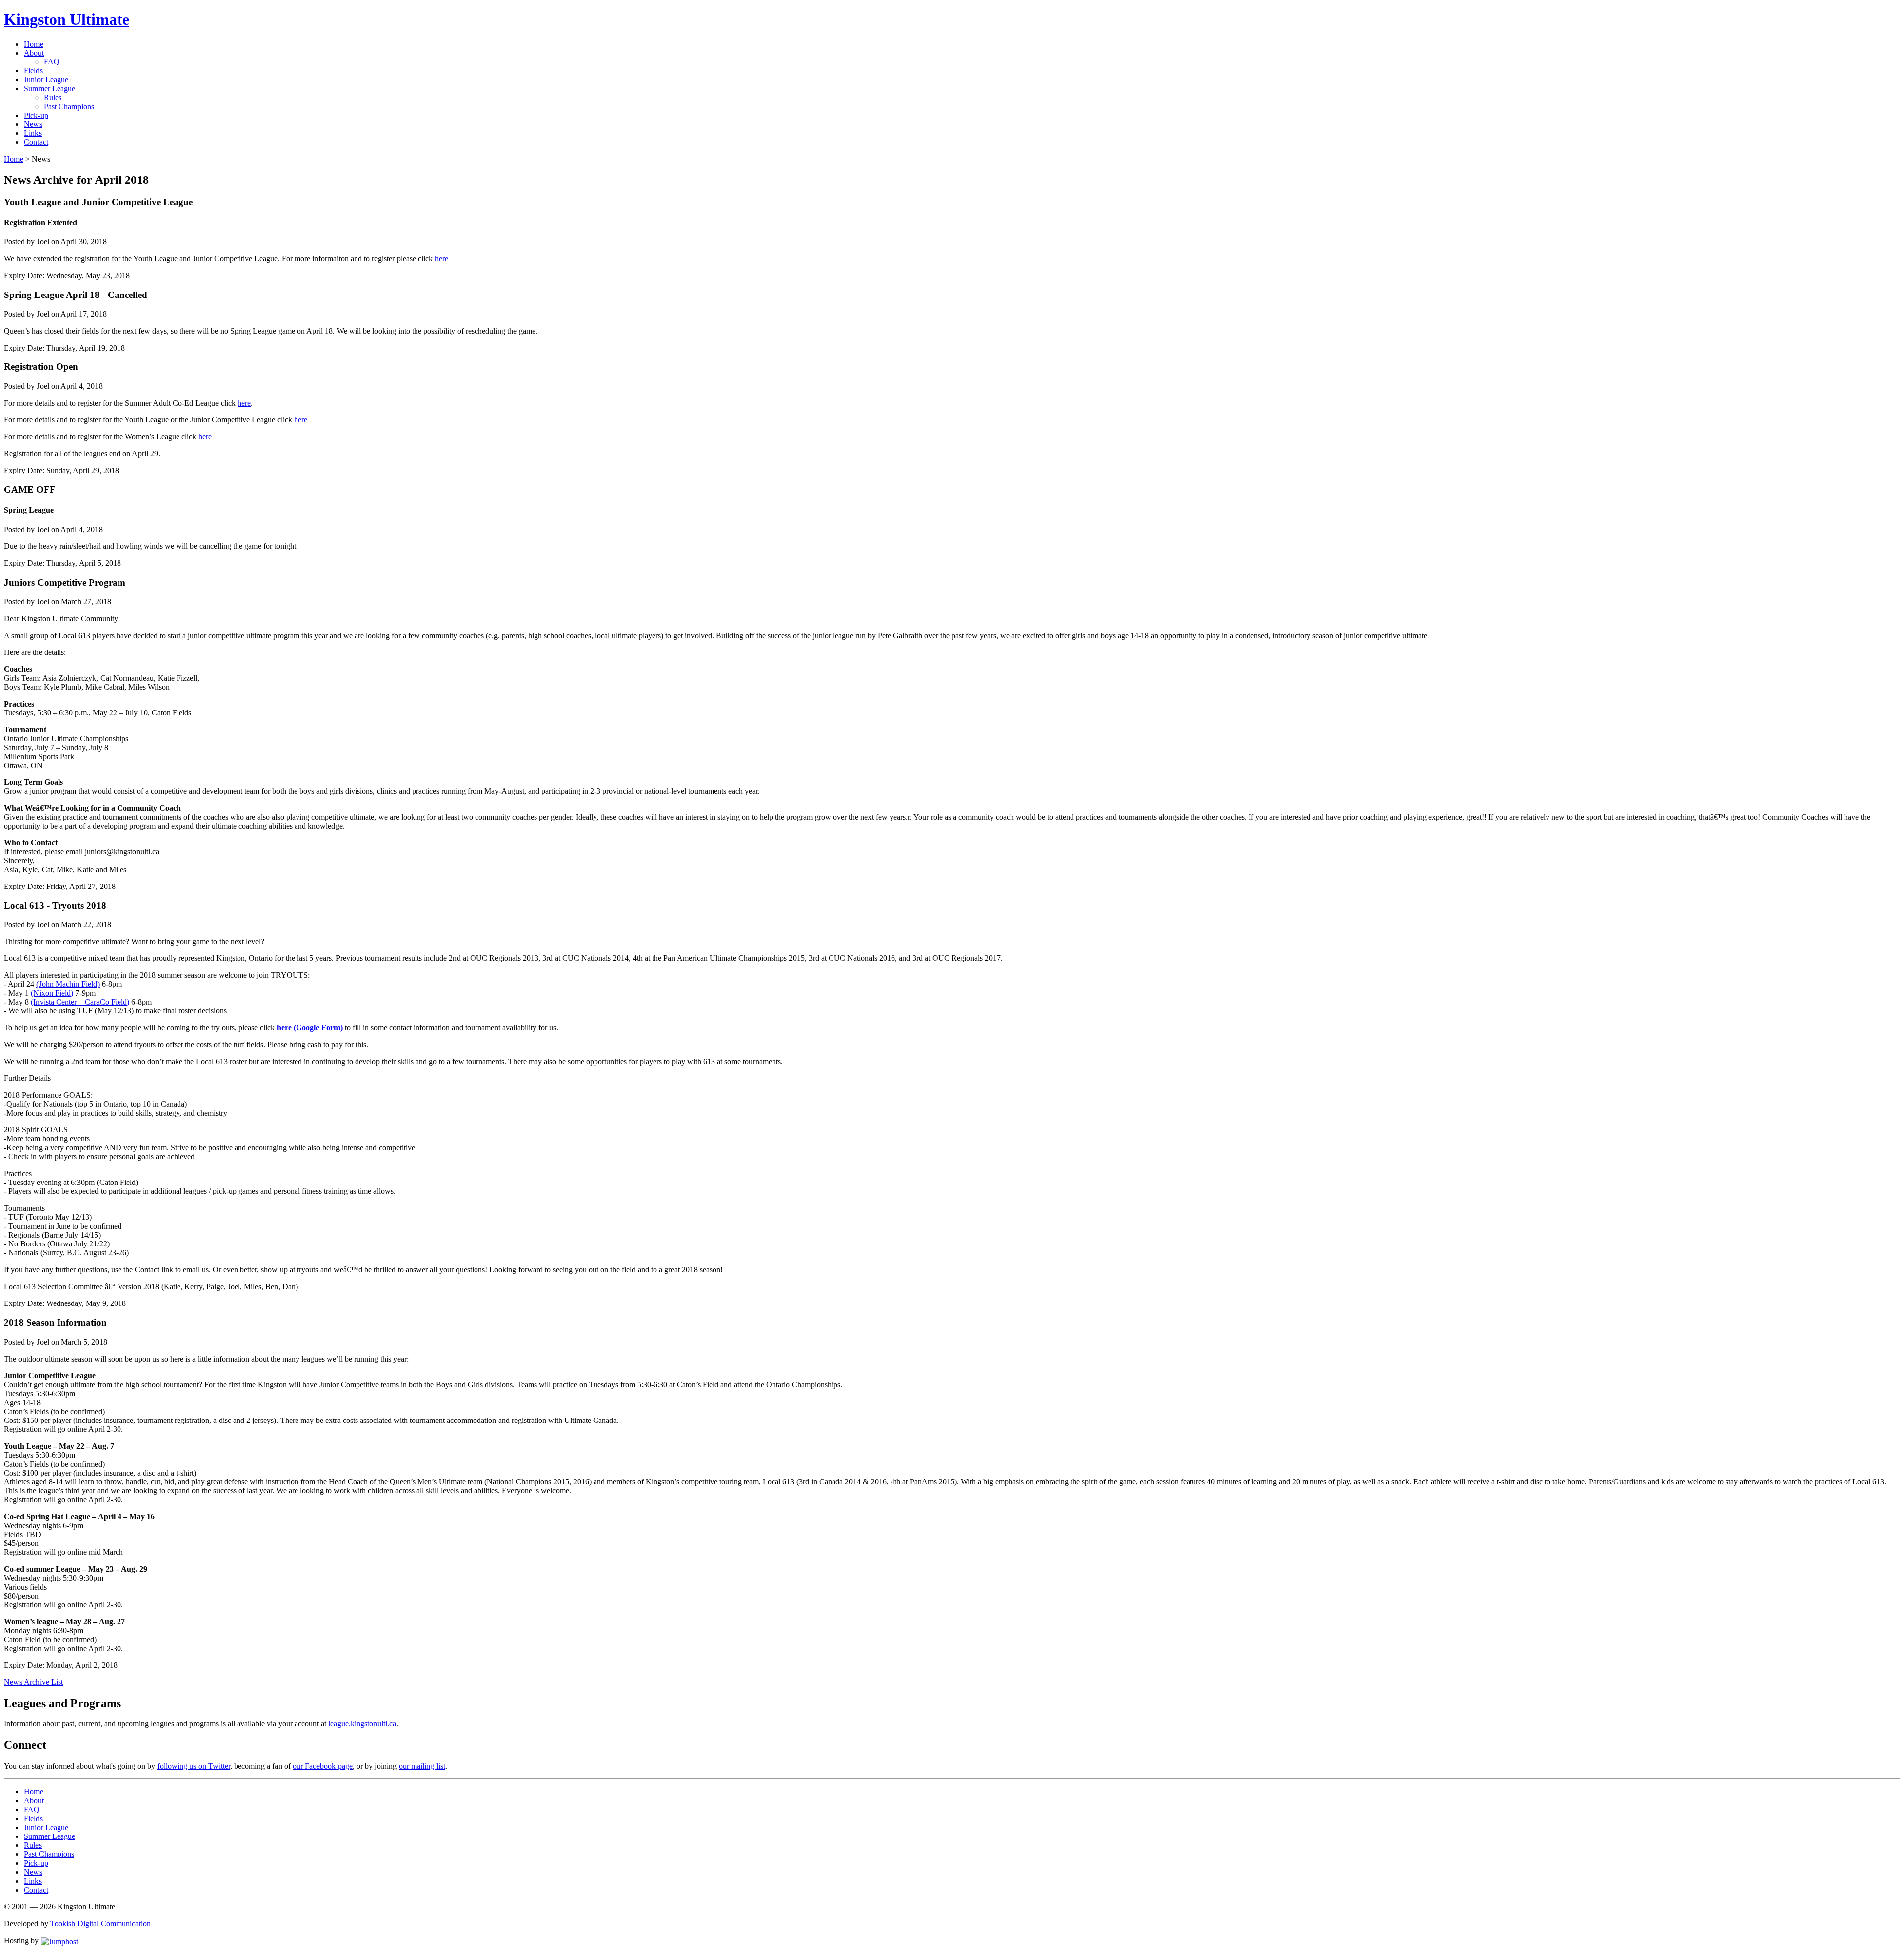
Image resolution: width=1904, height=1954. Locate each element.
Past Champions (69, 106)
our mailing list (422, 1766)
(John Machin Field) (68, 984)
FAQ (52, 62)
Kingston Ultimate (67, 19)
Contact (36, 142)
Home (33, 44)
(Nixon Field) (52, 993)
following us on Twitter (194, 1766)
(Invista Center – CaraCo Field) (80, 1002)
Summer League (50, 89)
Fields (33, 71)
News (33, 124)
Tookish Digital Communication (100, 1924)
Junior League (46, 80)
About (34, 53)
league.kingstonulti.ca (362, 1724)
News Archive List (33, 1682)
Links (33, 133)
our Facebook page (323, 1766)
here (442, 259)
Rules (53, 97)
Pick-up (36, 115)
